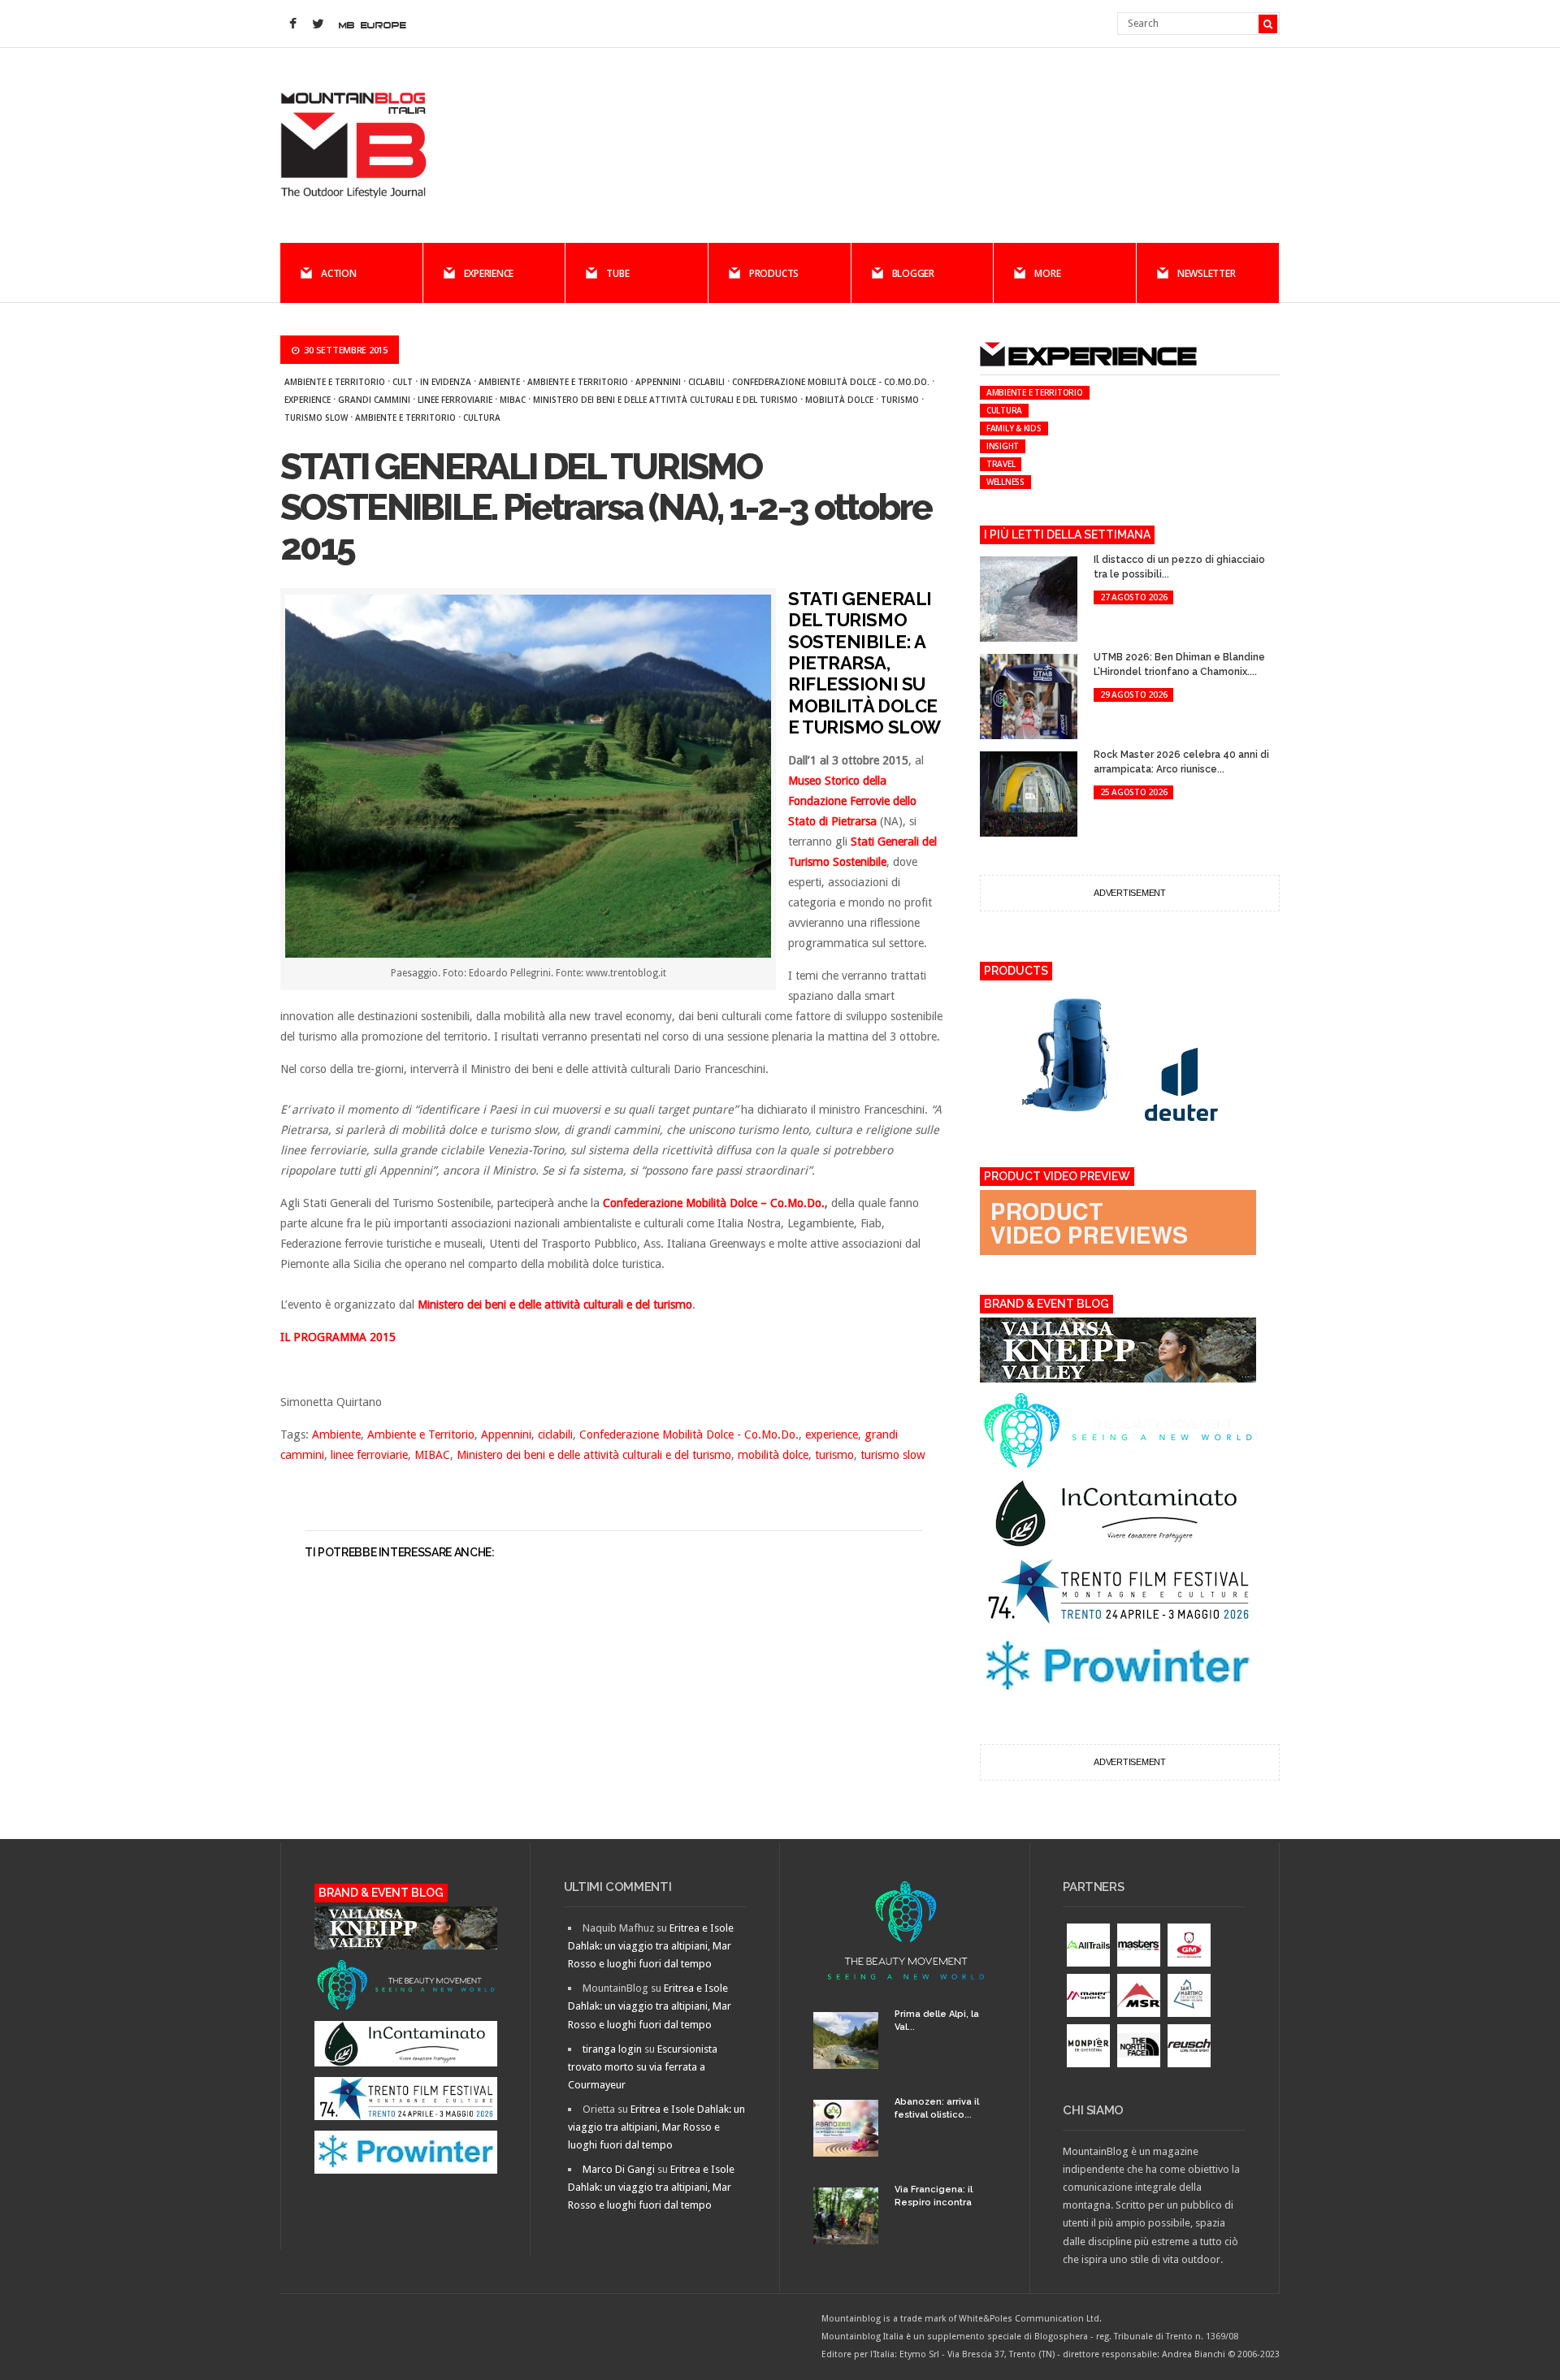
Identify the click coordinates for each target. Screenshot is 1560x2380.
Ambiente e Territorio (335, 382)
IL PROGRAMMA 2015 (338, 1337)
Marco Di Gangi (619, 2169)
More (1047, 273)
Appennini (658, 382)
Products (774, 273)
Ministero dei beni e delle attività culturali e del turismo (665, 400)
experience (308, 400)
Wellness (1005, 482)
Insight (1003, 446)
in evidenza (446, 382)
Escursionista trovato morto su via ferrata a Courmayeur (643, 2067)
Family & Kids (1014, 428)
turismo (900, 400)
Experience (489, 273)
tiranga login (612, 2049)
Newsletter (1207, 273)
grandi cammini (374, 400)
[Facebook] (292, 24)
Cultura (482, 418)
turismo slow (316, 418)
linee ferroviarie (455, 400)
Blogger (913, 273)
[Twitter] (318, 24)
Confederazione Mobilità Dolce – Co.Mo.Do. (714, 1203)
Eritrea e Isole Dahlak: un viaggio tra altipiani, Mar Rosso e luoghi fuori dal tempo (651, 1946)
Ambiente (499, 382)
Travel (1001, 464)
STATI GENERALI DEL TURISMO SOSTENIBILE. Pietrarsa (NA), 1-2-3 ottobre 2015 (606, 507)
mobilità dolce (839, 400)
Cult (403, 382)
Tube (617, 273)
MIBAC (513, 400)
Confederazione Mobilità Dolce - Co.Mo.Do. (831, 382)
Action (339, 273)
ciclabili (706, 382)
